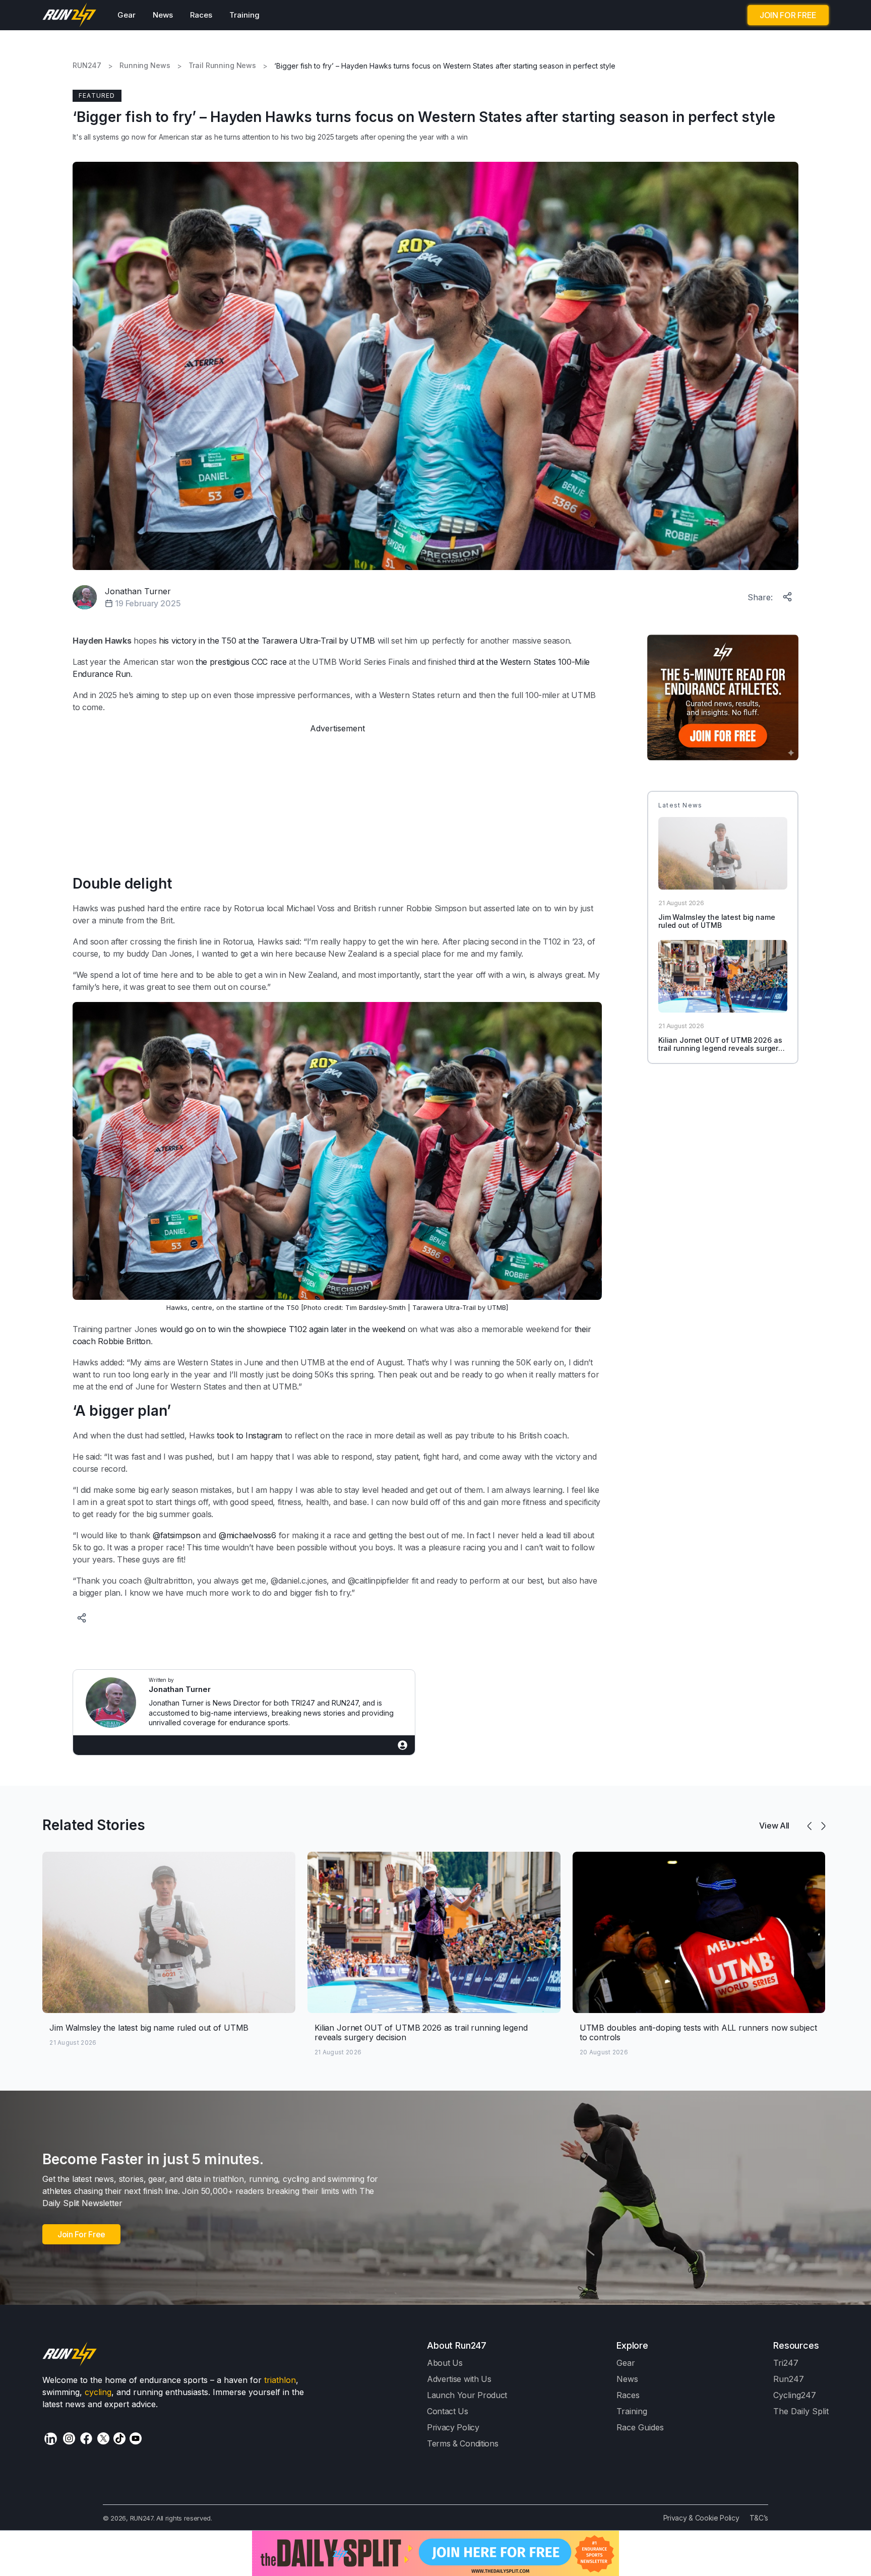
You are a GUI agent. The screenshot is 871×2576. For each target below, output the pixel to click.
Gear (127, 15)
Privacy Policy (453, 2427)
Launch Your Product (467, 2395)
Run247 (789, 2379)
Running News (145, 66)
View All (774, 1826)
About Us (445, 2363)
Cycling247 (795, 2395)
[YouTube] (136, 2438)
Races (201, 15)
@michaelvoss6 (247, 1535)
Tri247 (786, 2363)
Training (244, 15)
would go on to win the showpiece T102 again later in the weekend (283, 1329)
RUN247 (87, 66)
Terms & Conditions (462, 2443)
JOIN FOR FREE (788, 15)
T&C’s (759, 2518)
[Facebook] (86, 2438)
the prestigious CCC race (241, 662)
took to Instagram (250, 1435)
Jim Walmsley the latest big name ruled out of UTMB (717, 921)
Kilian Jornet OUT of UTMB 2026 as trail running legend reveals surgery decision (720, 1049)
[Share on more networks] (788, 595)
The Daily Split (801, 2411)
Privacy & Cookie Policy (701, 2518)
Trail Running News (222, 66)
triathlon (280, 2380)
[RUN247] (70, 15)
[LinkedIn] (51, 2439)
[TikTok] (119, 2438)
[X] (103, 2438)
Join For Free (81, 2234)
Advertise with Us (459, 2379)
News (163, 15)
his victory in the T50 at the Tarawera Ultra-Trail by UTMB (267, 641)
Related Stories (94, 1825)
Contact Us (448, 2411)
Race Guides (640, 2427)
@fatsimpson (177, 1535)
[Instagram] (69, 2438)
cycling (98, 2392)
